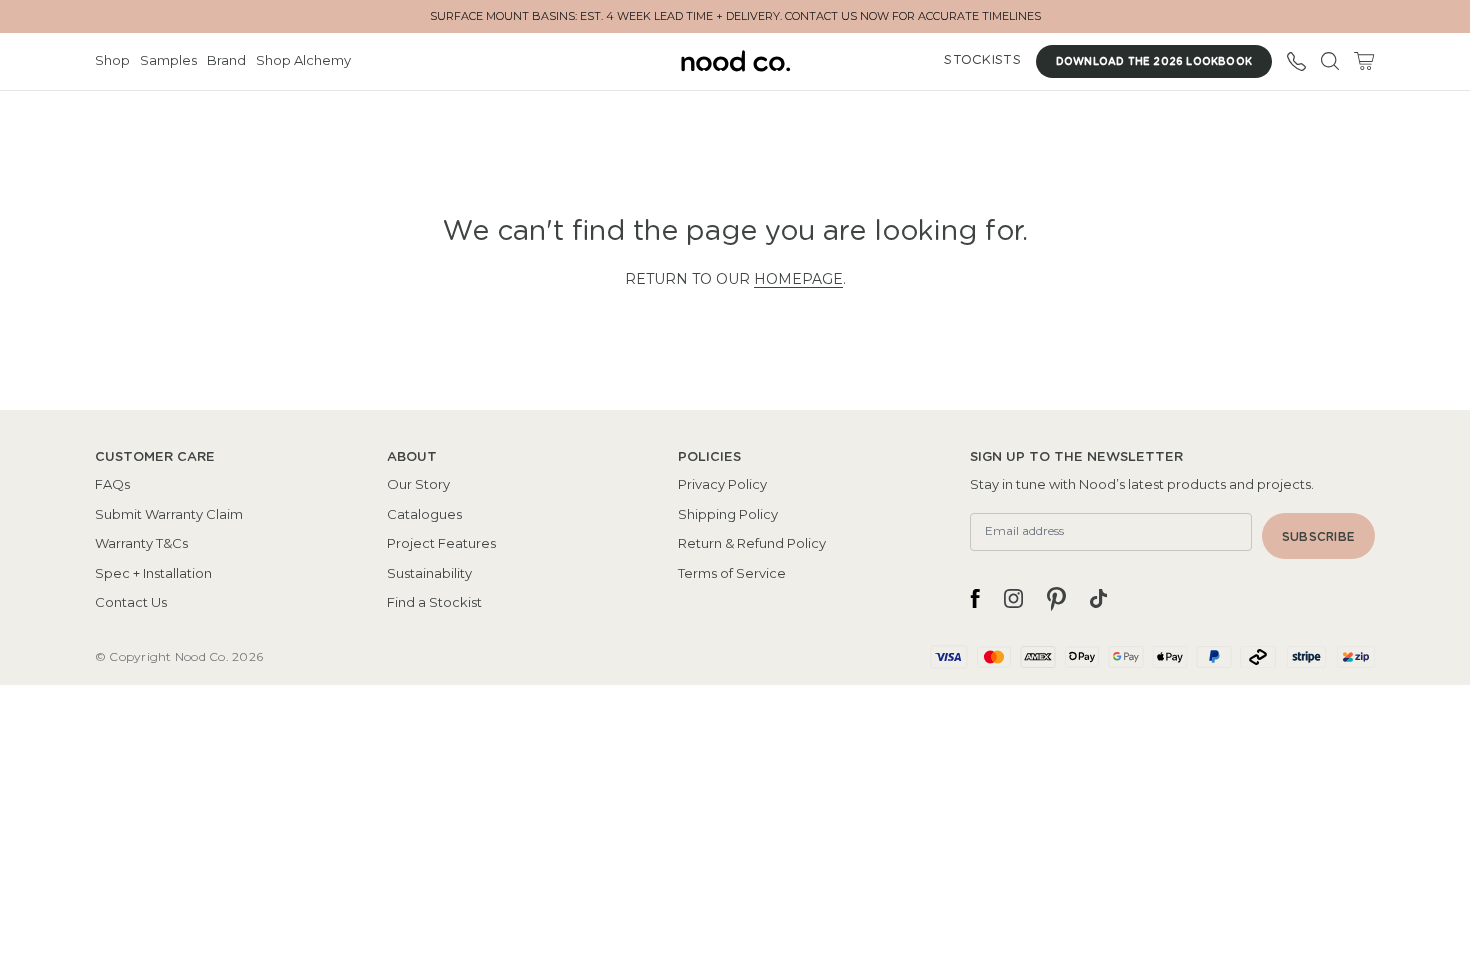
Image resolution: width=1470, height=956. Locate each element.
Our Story (418, 484)
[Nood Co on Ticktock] (1098, 599)
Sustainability (429, 573)
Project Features (441, 543)
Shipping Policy (728, 514)
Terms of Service (732, 573)
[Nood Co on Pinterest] (1056, 599)
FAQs (112, 484)
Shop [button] (112, 60)
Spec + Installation (153, 573)
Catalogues (424, 514)
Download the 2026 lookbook (1154, 62)
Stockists (982, 60)
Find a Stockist (434, 602)
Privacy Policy (722, 484)
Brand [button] (226, 60)
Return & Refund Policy (752, 543)
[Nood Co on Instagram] (1013, 599)
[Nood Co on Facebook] (975, 599)
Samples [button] (168, 60)
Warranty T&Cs (141, 543)
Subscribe (1318, 537)
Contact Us (131, 602)
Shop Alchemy (303, 60)
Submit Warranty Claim (169, 514)
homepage (798, 279)
